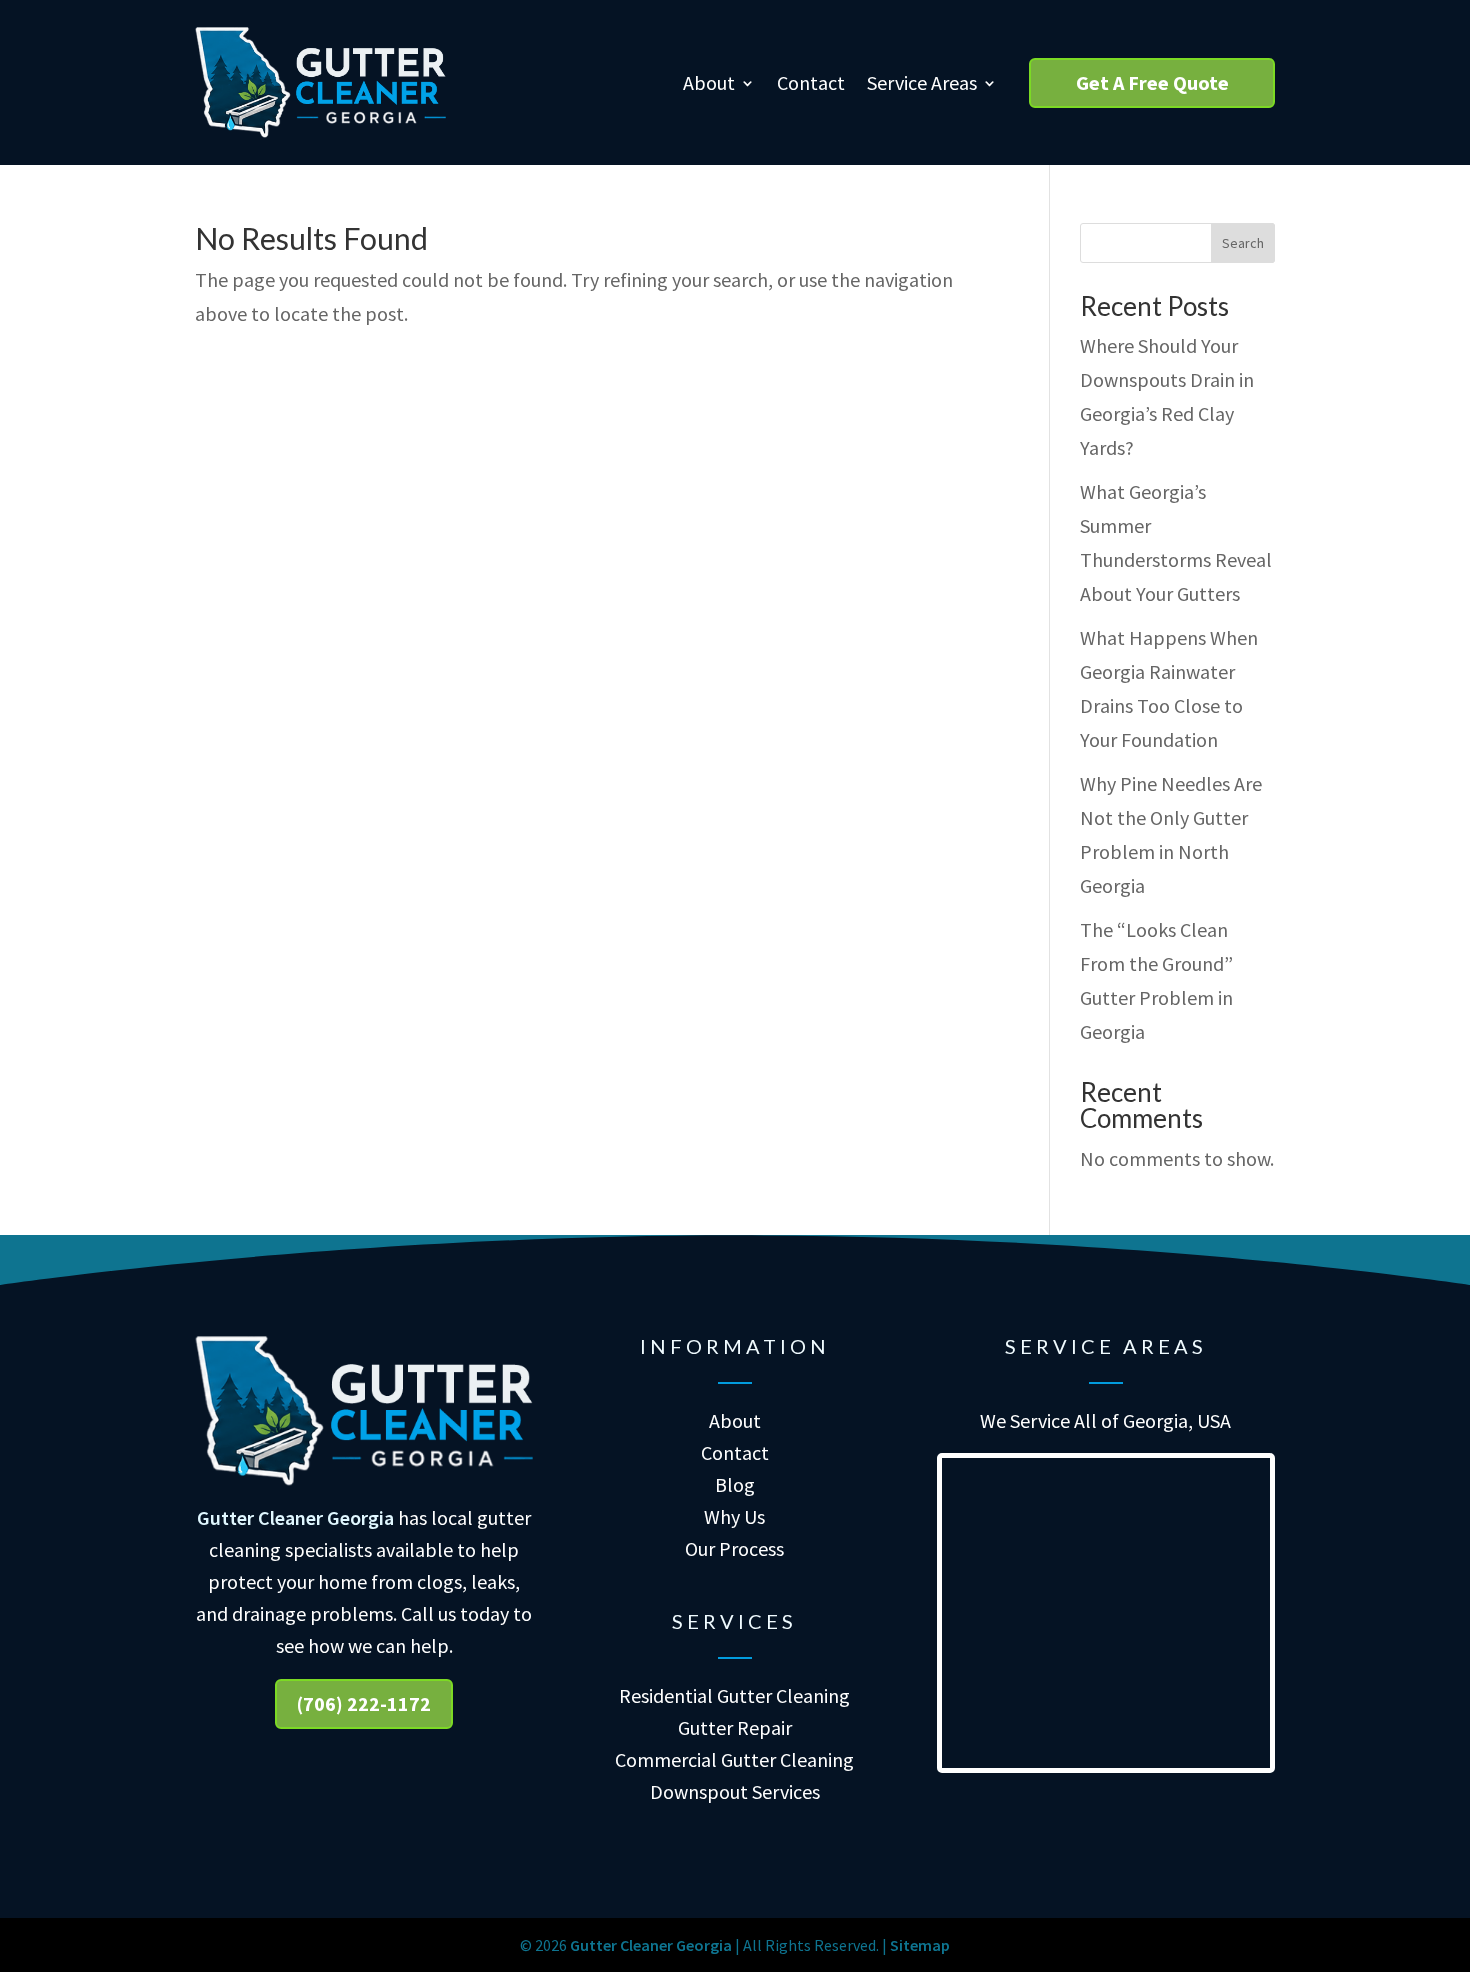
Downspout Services (735, 1791)
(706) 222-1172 (364, 1703)
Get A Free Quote (1152, 82)
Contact (811, 82)
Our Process (734, 1548)
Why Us (734, 1516)
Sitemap (920, 1945)
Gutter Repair (735, 1727)
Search (1243, 243)
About (709, 82)
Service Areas (922, 82)
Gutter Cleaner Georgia (295, 1517)
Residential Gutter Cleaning (734, 1695)
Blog (735, 1484)
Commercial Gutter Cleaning (734, 1759)
